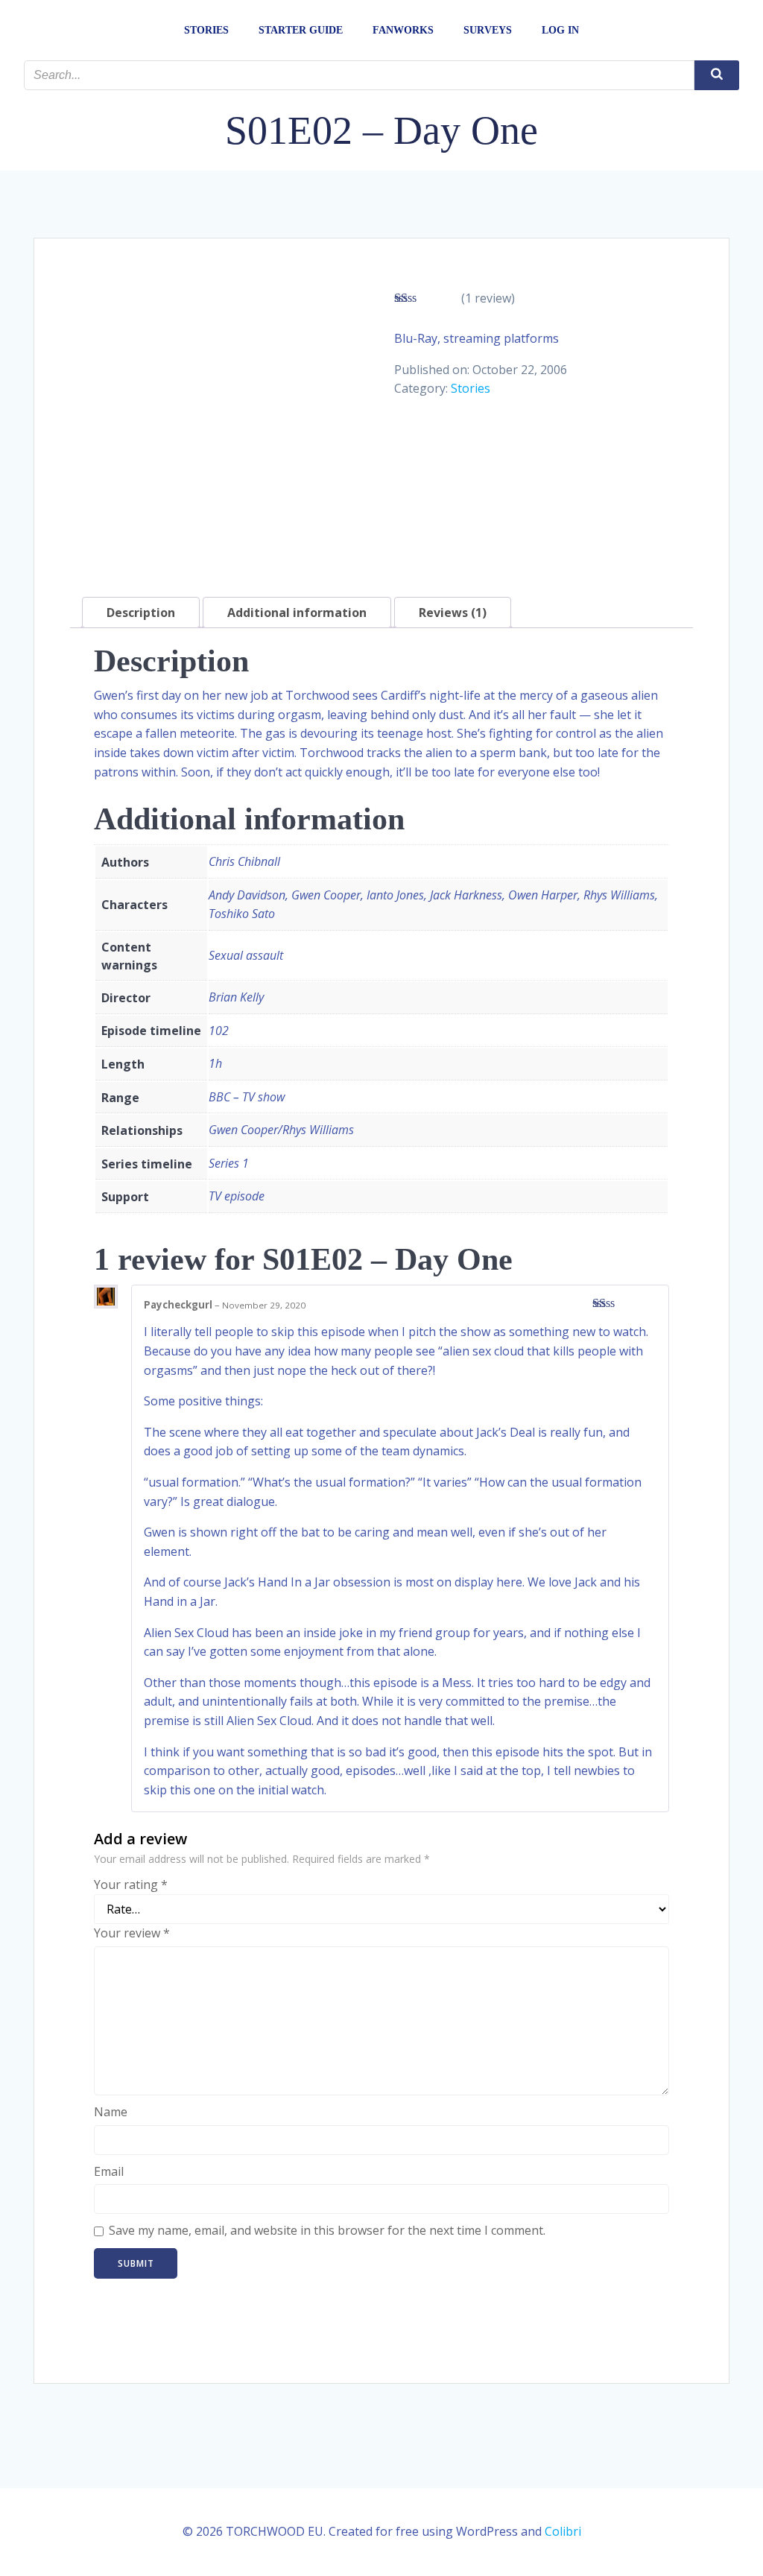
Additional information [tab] (297, 613)
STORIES (206, 30)
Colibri (563, 2531)
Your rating (131, 1884)
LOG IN (560, 30)
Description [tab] (141, 613)
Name (111, 2112)
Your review (132, 1933)
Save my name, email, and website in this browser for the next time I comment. (327, 2230)
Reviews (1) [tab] (453, 613)
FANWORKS (403, 30)
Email (109, 2171)
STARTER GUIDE (301, 30)
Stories (471, 388)
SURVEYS (488, 30)
